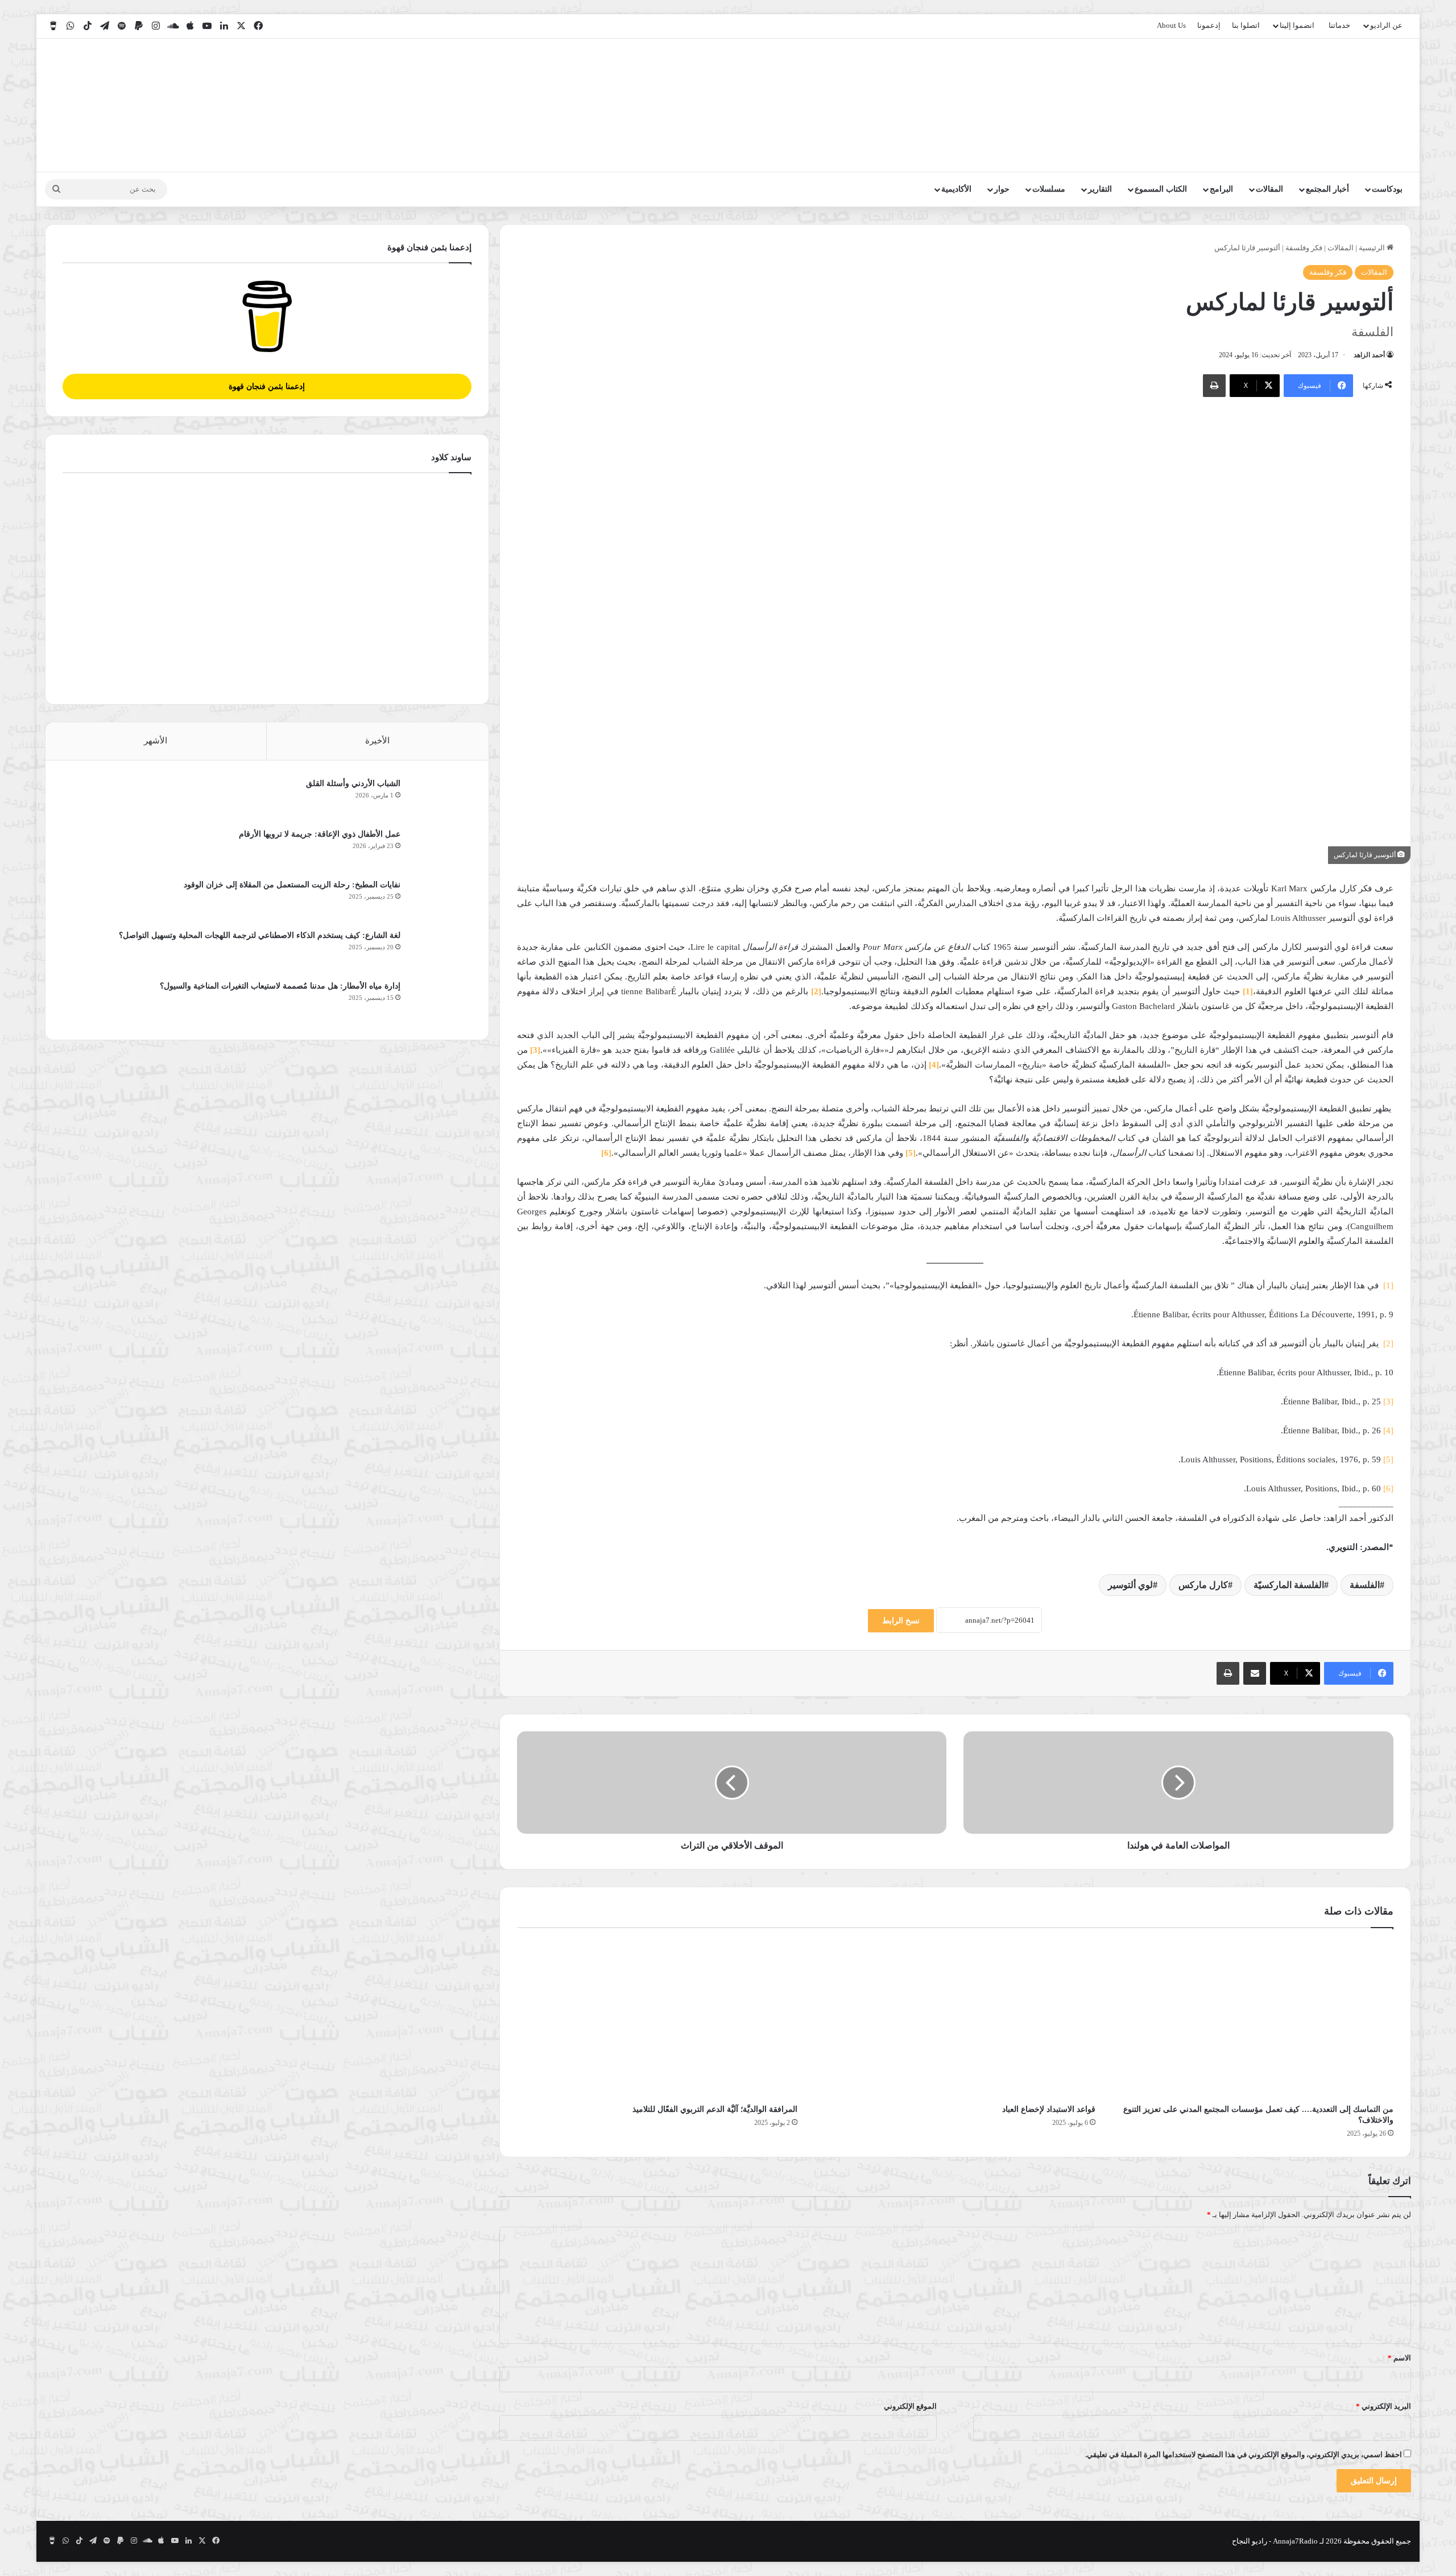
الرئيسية (1373, 248)
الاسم (1399, 2358)
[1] (1388, 1285)
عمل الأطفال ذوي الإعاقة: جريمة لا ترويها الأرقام (318, 834)
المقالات (1269, 189)
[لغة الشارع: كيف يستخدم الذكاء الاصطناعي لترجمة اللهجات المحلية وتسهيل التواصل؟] (440, 951)
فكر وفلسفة (1304, 248)
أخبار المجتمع (1327, 189)
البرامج (1221, 189)
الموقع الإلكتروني (910, 2406)
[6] (1388, 1488)
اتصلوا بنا (1246, 25)
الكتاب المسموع (1161, 189)
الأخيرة (377, 741)
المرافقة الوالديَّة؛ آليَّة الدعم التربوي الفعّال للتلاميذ (715, 2109)
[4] (1388, 1430)
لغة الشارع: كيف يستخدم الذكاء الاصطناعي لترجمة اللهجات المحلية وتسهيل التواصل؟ (260, 935)
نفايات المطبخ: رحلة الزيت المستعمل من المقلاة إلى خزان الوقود (292, 885)
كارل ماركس (1203, 1585)
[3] (1388, 1401)
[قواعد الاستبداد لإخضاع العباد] (955, 2019)
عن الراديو (1386, 25)
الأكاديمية (956, 189)
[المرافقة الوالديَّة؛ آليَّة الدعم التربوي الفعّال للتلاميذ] (657, 2019)
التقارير (1100, 189)
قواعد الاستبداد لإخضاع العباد (1049, 2109)
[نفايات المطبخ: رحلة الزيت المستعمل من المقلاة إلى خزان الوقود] (440, 900)
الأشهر (156, 741)
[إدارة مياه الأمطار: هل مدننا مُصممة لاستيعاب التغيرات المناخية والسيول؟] (440, 1001)
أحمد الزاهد (1369, 355)
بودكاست (1387, 189)
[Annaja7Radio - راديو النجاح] (1345, 105)
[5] (1388, 1459)
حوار (1002, 189)
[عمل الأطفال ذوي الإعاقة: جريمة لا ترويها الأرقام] (440, 849)
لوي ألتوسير (1130, 1585)
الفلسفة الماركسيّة (1289, 1585)
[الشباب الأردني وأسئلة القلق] (440, 799)
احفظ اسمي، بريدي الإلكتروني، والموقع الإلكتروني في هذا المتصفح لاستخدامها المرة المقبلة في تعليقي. (1244, 2455)
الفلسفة (1365, 1585)
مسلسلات (1049, 189)
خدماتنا (1339, 25)
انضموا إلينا (1297, 25)
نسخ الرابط (901, 1621)
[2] (1388, 1343)
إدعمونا (1209, 25)
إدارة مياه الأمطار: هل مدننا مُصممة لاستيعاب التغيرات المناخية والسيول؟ (280, 986)
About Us (1171, 25)
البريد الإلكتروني (1383, 2406)
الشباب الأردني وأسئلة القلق (353, 783)
